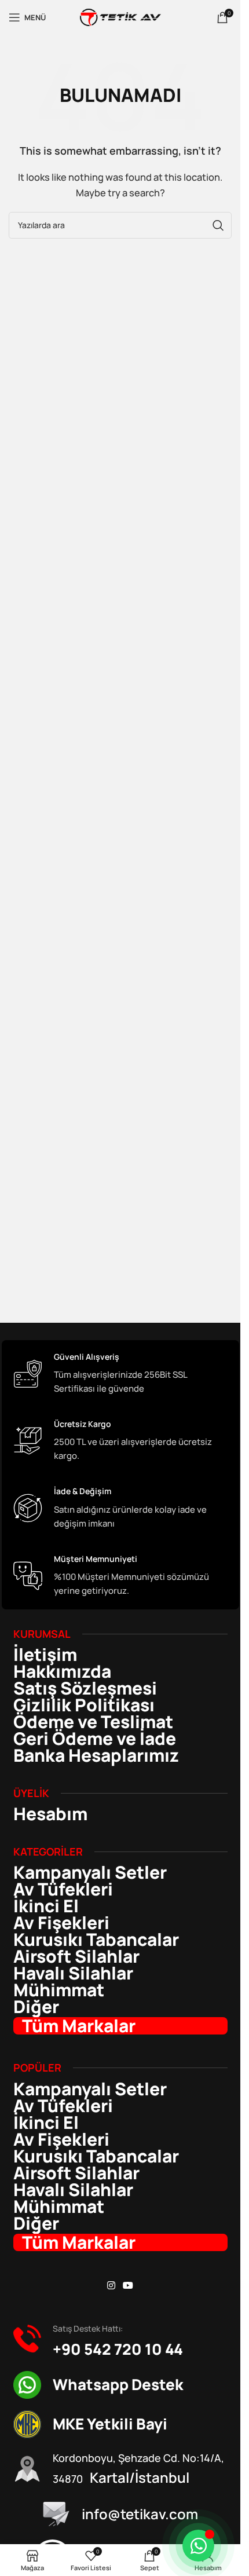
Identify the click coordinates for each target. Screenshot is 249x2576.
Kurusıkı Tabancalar (96, 1940)
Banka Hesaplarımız (96, 1755)
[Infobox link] (120, 1374)
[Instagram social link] (111, 2286)
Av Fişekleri (61, 1923)
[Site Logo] (120, 17)
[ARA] (218, 225)
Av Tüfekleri (63, 1889)
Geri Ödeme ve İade (95, 1739)
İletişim (45, 1655)
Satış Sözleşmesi (85, 1688)
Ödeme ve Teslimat (93, 1722)
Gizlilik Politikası (84, 1705)
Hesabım (50, 1814)
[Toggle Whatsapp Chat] (198, 2546)
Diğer (36, 2007)
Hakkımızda (62, 1671)
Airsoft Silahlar (76, 1956)
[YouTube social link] (128, 2286)
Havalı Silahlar (73, 1973)
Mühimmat (59, 1990)
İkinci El (46, 1906)
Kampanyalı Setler (90, 1872)
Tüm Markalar (79, 2026)
